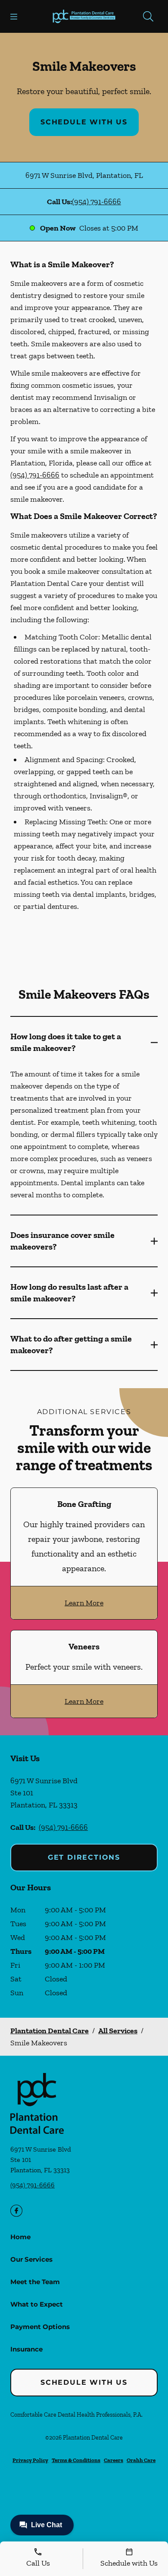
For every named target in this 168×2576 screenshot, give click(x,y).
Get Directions (84, 1857)
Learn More (84, 1603)
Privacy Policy (30, 2460)
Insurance (26, 2349)
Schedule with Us (84, 122)
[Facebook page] (16, 2211)
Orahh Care (141, 2460)
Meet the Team (35, 2282)
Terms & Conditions (76, 2460)
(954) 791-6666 (96, 202)
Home (20, 2237)
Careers (114, 2460)
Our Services (31, 2259)
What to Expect (37, 2304)
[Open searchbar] (148, 16)
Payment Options (40, 2327)
